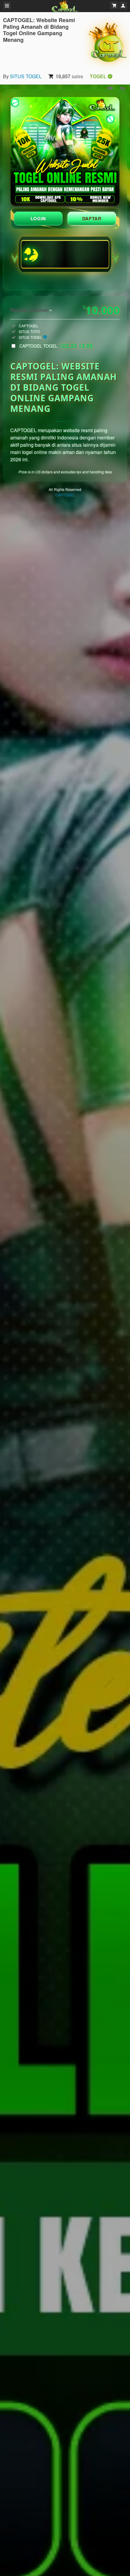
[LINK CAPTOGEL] (65, 152)
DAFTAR (92, 219)
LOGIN (38, 219)
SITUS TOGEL (26, 76)
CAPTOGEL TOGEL (56, 346)
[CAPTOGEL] (108, 42)
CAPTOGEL (65, 495)
